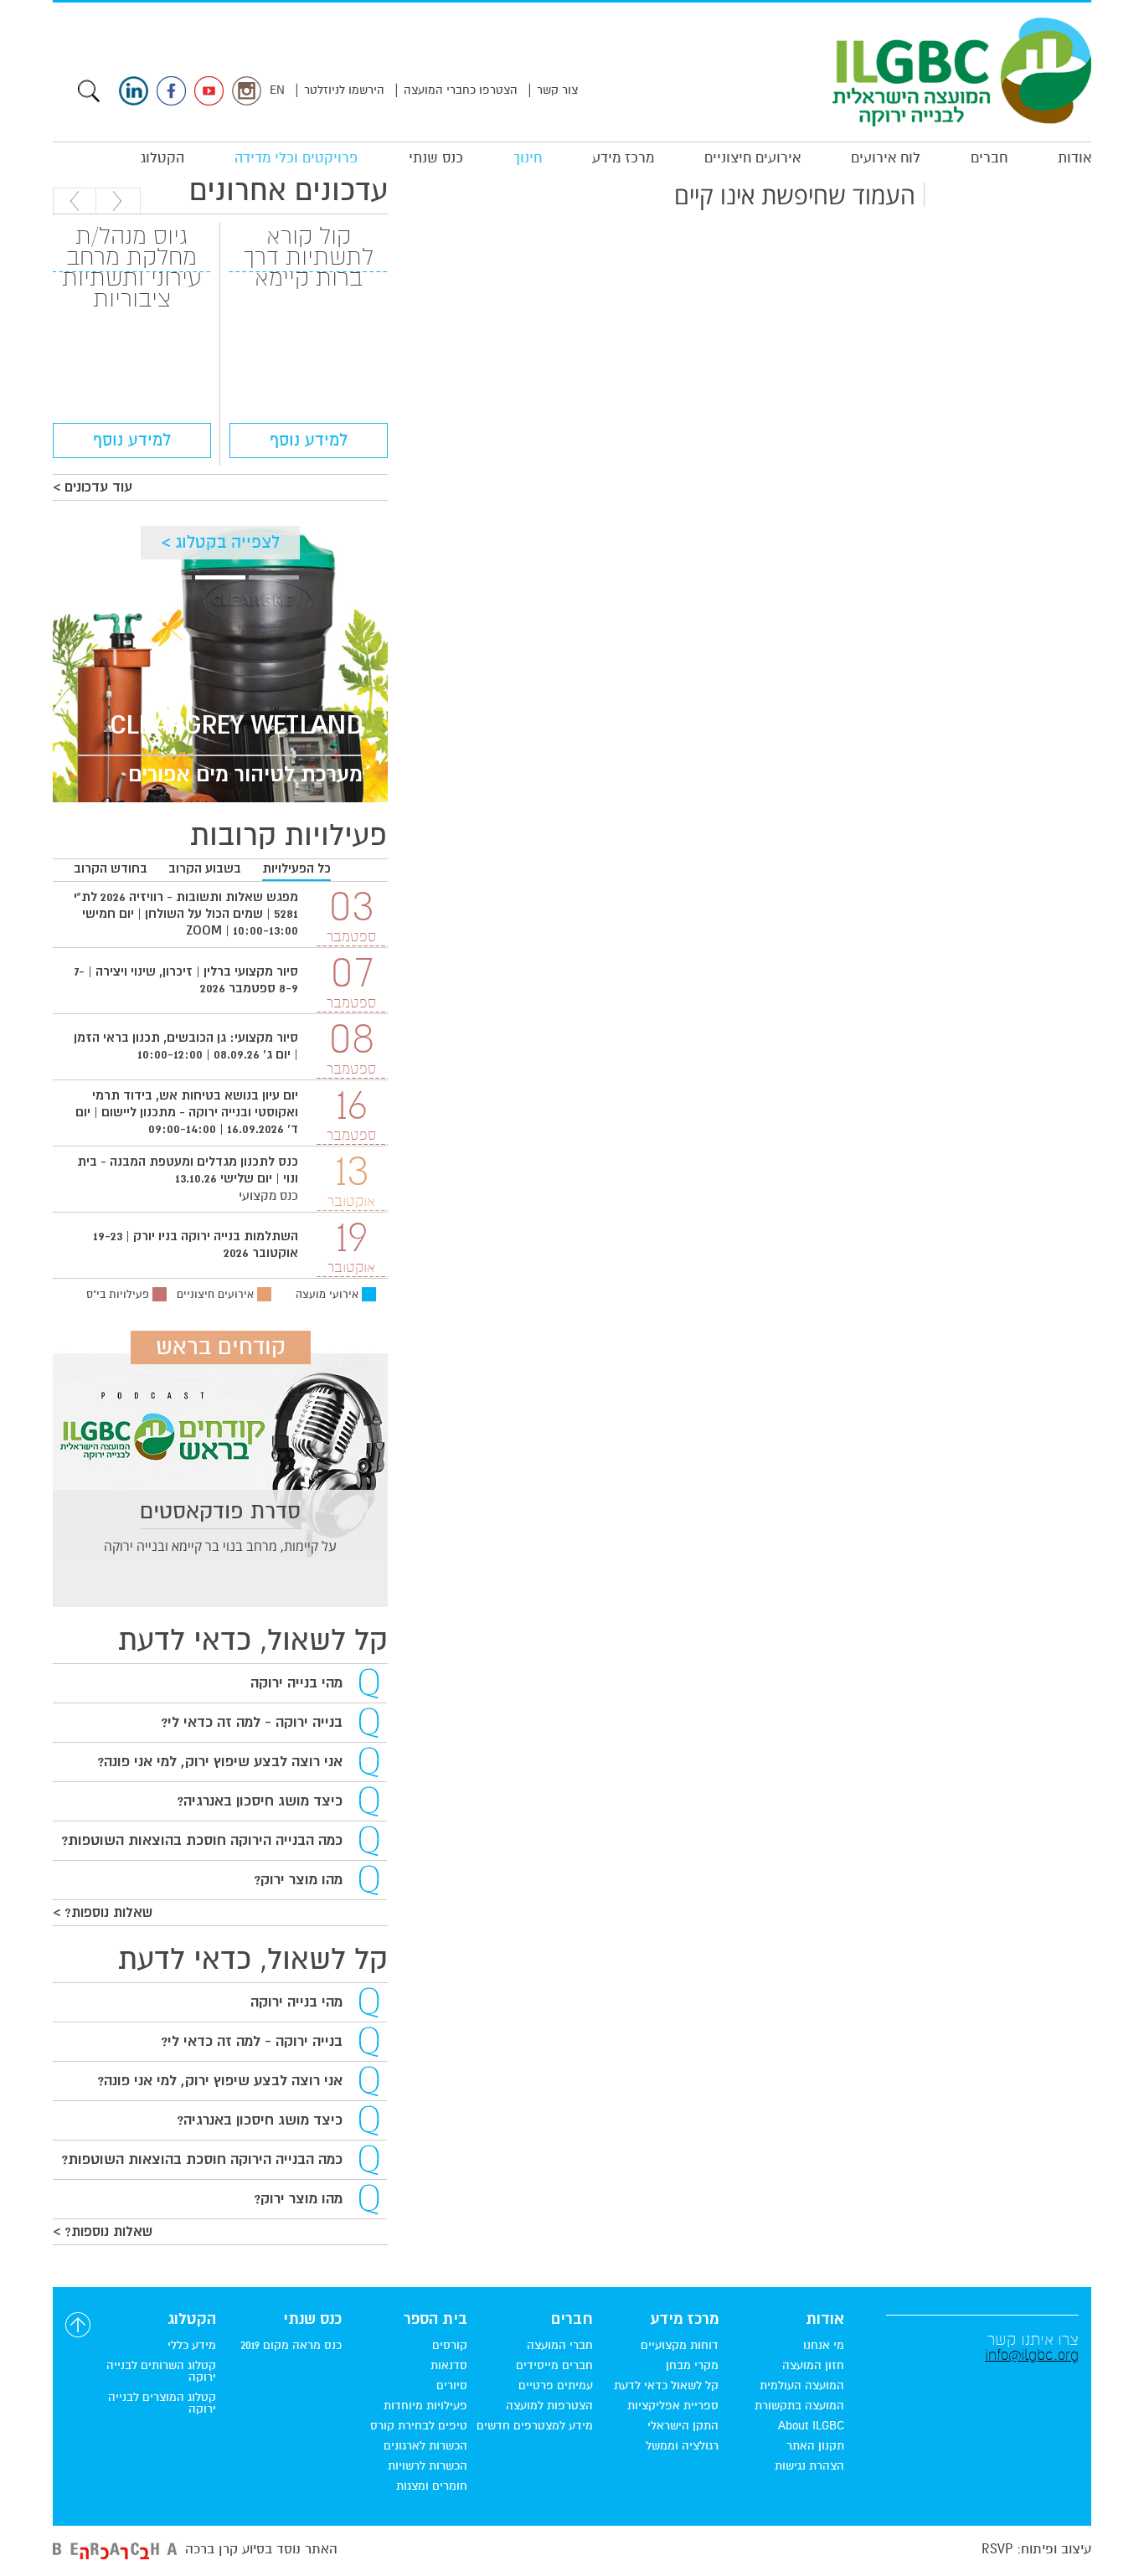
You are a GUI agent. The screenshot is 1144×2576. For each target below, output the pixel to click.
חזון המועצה (813, 2366)
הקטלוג (162, 158)
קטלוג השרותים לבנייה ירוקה (161, 2372)
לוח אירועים (886, 158)
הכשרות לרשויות (428, 2466)
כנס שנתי (436, 158)
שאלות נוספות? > (103, 1913)
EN (277, 90)
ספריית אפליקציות (673, 2406)
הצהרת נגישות (809, 2466)
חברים (989, 158)
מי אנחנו (824, 2346)
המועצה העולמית (802, 2386)
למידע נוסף (309, 440)
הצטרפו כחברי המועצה (461, 90)
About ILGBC (811, 2426)
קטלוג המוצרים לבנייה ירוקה (162, 2403)
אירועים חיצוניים (752, 158)
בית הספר (435, 2320)
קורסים (450, 2346)
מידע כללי (192, 2346)
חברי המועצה (560, 2346)
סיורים (452, 2386)
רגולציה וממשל (682, 2446)
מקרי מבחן (692, 2366)
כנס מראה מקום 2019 (291, 2346)
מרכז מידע (623, 158)
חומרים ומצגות (432, 2486)
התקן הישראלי (683, 2426)
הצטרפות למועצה (549, 2406)
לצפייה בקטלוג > (221, 542)
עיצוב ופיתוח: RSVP (1036, 2549)
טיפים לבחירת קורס (419, 2426)
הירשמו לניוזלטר (344, 90)
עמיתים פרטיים (556, 2386)
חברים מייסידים (554, 2366)
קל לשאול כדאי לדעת (666, 2386)
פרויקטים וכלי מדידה (296, 158)
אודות (1074, 158)
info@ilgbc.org (1032, 2355)
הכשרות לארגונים (425, 2446)
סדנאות (449, 2366)
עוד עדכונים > (93, 487)
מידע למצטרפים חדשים (535, 2426)
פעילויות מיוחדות (425, 2406)
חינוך (528, 158)
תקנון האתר (815, 2446)
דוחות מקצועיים (680, 2346)
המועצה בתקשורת (799, 2406)
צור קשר (557, 90)
